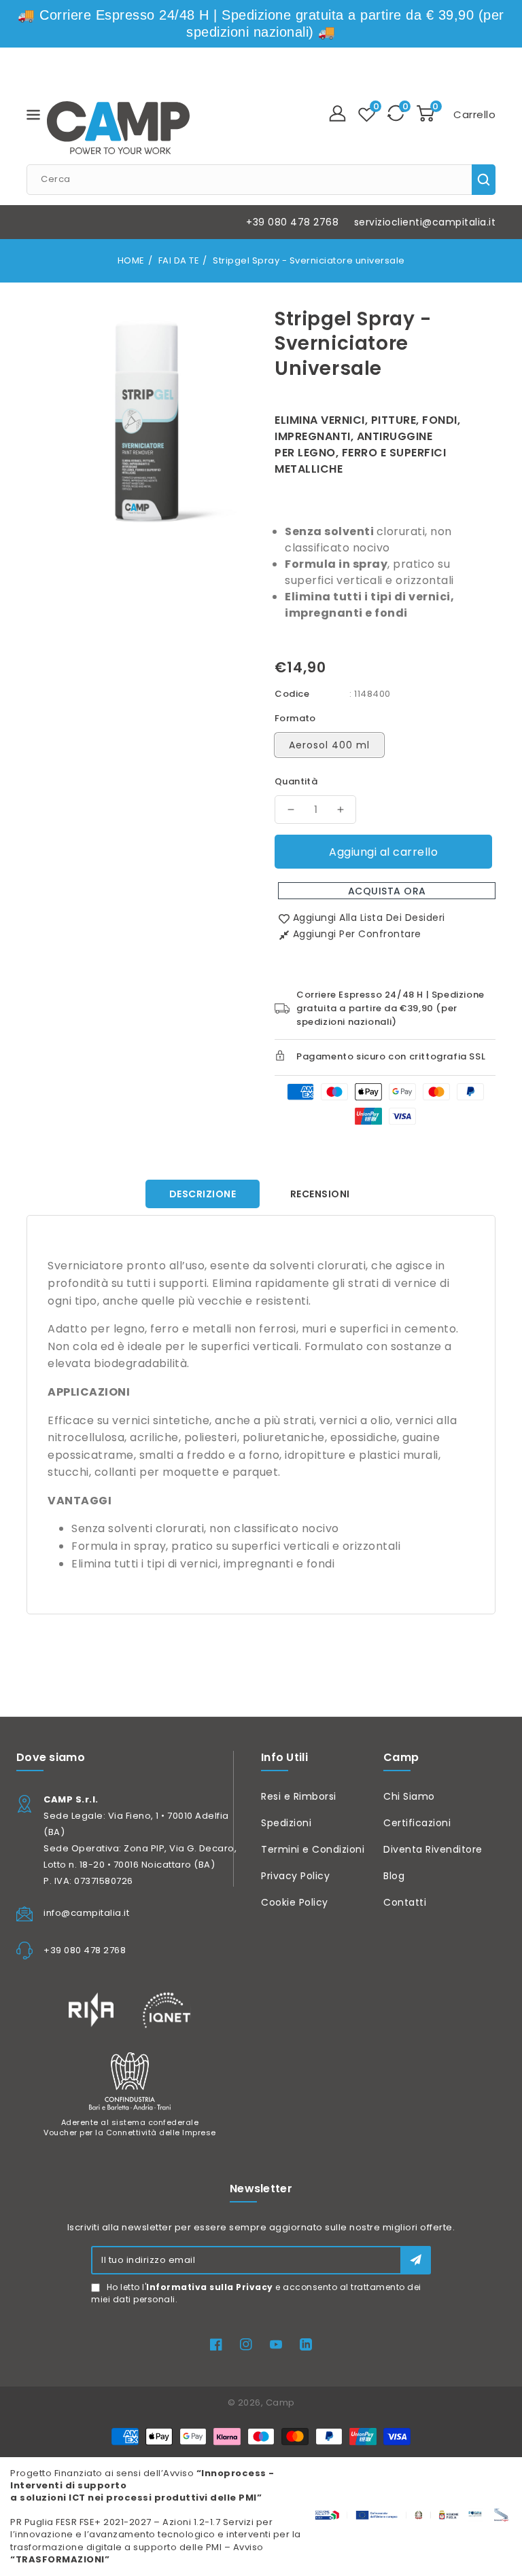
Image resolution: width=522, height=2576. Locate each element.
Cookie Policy (295, 1902)
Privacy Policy (295, 1876)
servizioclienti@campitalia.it (425, 222)
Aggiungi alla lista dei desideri (369, 918)
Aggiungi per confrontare (357, 934)
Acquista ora (387, 891)
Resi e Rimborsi (299, 1796)
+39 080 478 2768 (292, 222)
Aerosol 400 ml (329, 745)
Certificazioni (417, 1823)
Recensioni (320, 1194)
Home (131, 260)
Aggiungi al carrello (383, 852)
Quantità (296, 781)
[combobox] (261, 180)
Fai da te (179, 260)
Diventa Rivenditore (433, 1849)
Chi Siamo (409, 1796)
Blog (394, 1876)
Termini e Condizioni (313, 1849)
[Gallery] (144, 420)
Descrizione (203, 1194)
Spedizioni (286, 1823)
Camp (280, 2402)
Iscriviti (416, 2260)
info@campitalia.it (86, 1913)
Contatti (405, 1902)
